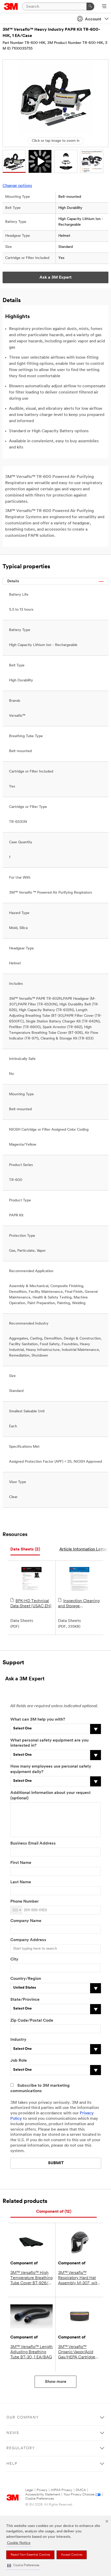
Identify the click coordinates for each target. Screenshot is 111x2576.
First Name (21, 1863)
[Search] (90, 6)
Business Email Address (33, 1844)
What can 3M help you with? (38, 1720)
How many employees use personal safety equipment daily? (51, 1769)
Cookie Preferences (40, 2499)
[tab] (25, 1550)
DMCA (81, 2490)
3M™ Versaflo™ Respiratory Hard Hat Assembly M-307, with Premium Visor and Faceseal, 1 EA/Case (79, 2278)
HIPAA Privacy (62, 2490)
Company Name (26, 1921)
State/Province (25, 2000)
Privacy (42, 2490)
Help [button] (12, 2464)
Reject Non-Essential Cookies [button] (30, 2555)
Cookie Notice (19, 2543)
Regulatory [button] (21, 2448)
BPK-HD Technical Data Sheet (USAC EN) (31, 1604)
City (14, 1959)
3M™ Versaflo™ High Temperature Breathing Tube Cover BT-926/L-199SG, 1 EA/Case (31, 2278)
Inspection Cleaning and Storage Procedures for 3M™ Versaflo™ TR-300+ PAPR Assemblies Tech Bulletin (79, 1604)
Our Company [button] (23, 2418)
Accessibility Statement (43, 2495)
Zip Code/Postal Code (32, 2021)
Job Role (19, 2061)
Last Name (21, 1882)
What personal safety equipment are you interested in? (49, 1743)
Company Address (28, 1940)
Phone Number (25, 1902)
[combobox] (17, 1910)
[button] (23, 2566)
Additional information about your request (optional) (50, 1796)
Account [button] (93, 19)
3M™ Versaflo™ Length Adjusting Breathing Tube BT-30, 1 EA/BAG (31, 2352)
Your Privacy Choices (79, 2495)
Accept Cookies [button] (72, 2555)
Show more (56, 2382)
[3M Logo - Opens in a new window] (11, 6)
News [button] (13, 2433)
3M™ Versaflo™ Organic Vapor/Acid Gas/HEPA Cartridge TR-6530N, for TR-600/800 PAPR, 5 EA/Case (77, 2352)
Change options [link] (17, 186)
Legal (29, 2490)
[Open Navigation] (104, 7)
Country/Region (26, 1979)
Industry (18, 2040)
